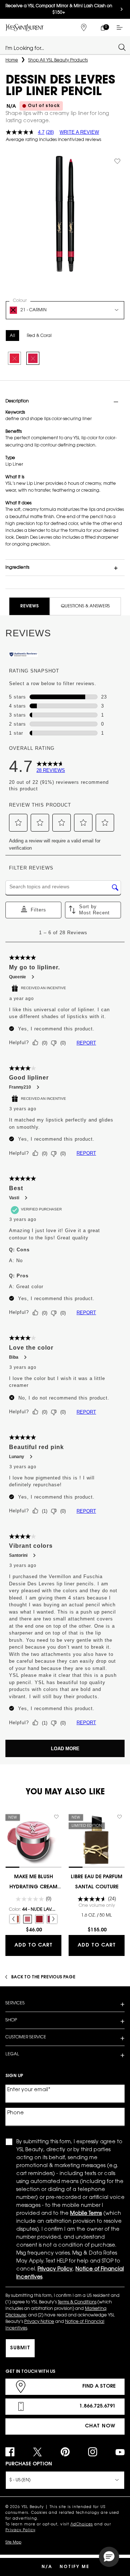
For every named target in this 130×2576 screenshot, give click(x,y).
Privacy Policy (20, 2530)
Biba (14, 1357)
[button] (18, 823)
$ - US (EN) (20, 2480)
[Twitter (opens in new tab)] (37, 2452)
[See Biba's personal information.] (25, 1357)
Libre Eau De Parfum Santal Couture (97, 1882)
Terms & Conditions (77, 2302)
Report (86, 1043)
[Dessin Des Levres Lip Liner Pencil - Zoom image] (65, 214)
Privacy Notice (39, 2322)
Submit (20, 2348)
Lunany (17, 1457)
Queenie (18, 977)
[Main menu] (121, 27)
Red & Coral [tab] (39, 336)
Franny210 (20, 1087)
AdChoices (82, 2525)
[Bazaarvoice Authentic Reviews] (23, 655)
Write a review (79, 132)
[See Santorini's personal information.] (34, 1555)
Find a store (99, 2387)
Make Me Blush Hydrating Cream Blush (33, 1883)
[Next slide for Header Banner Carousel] (122, 9)
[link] (103, 27)
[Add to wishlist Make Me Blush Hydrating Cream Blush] (56, 1817)
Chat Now (100, 2426)
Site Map (13, 2543)
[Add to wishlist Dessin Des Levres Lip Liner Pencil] (117, 161)
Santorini (18, 1555)
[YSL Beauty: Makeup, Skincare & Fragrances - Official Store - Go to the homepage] (25, 27)
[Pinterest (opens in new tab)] (65, 2452)
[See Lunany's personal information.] (31, 1457)
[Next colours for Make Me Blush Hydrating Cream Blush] (53, 1919)
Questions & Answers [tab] (85, 606)
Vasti (14, 1198)
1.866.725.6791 (97, 2406)
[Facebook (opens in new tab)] (10, 2452)
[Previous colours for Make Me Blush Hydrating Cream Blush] (13, 1919)
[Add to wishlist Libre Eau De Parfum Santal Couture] (120, 1817)
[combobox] (62, 47)
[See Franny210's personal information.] (38, 1087)
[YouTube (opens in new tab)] (120, 2452)
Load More (65, 1749)
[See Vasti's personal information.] (26, 1198)
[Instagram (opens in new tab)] (93, 2452)
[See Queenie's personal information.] (32, 977)
